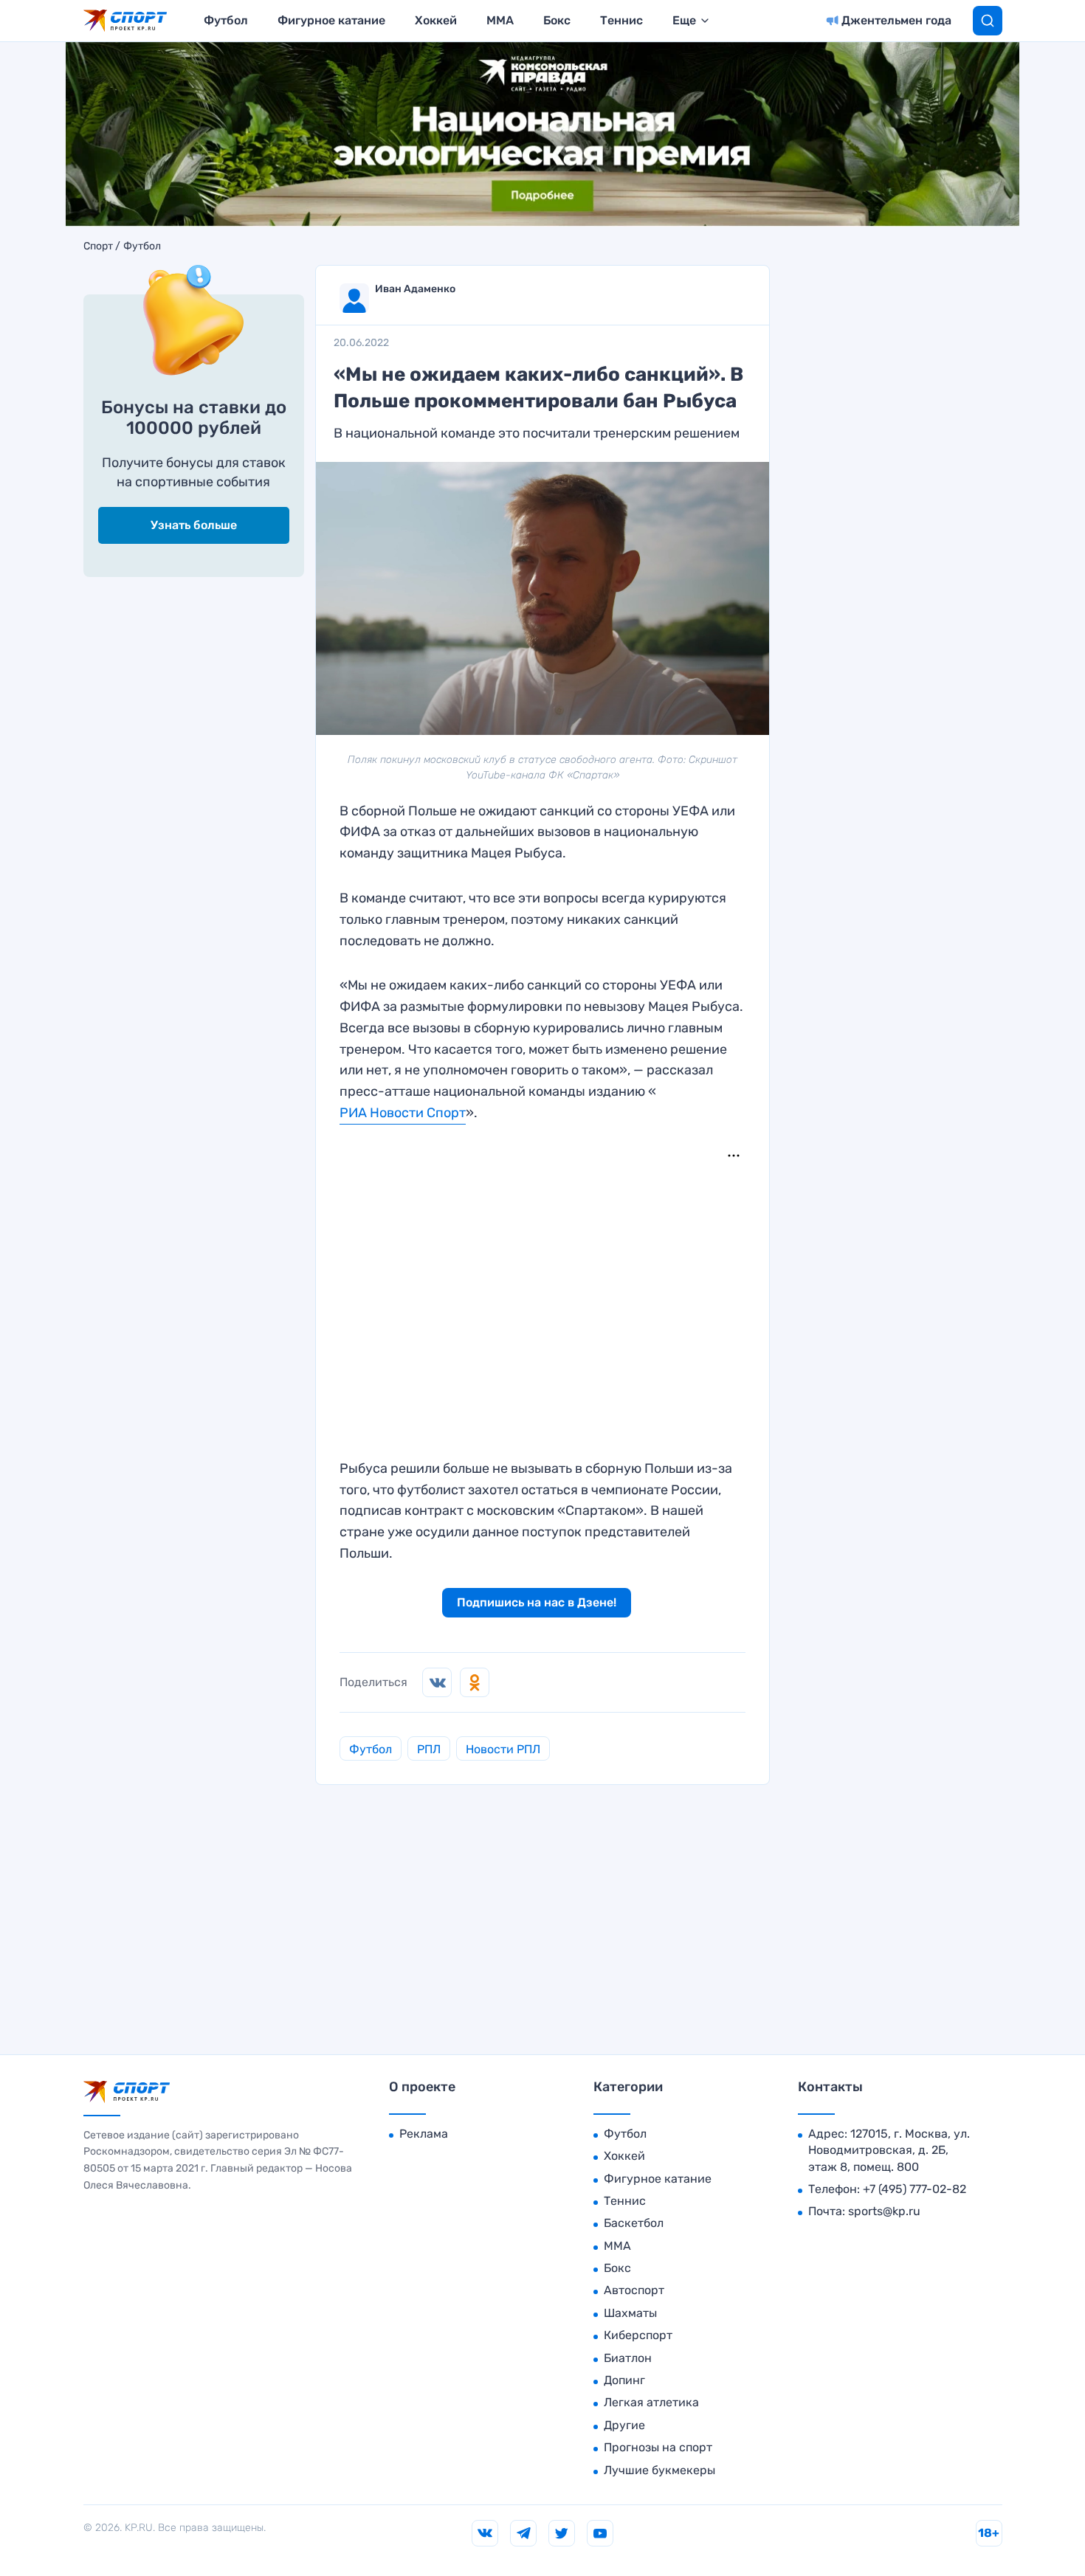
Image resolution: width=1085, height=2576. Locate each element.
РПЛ (429, 1749)
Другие (624, 2425)
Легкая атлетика (651, 2402)
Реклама (424, 2134)
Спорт (98, 246)
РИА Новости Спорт (403, 1113)
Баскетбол (634, 2223)
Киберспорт (638, 2335)
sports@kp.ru (884, 2211)
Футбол (226, 20)
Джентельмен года (896, 20)
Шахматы (630, 2313)
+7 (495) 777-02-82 (914, 2189)
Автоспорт (634, 2290)
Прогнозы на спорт (658, 2447)
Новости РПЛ (503, 1749)
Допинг (624, 2380)
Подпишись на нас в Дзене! (537, 1602)
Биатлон (628, 2358)
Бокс (557, 20)
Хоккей (436, 20)
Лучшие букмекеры (659, 2470)
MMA (500, 20)
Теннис (621, 20)
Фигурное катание (331, 20)
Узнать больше (194, 525)
